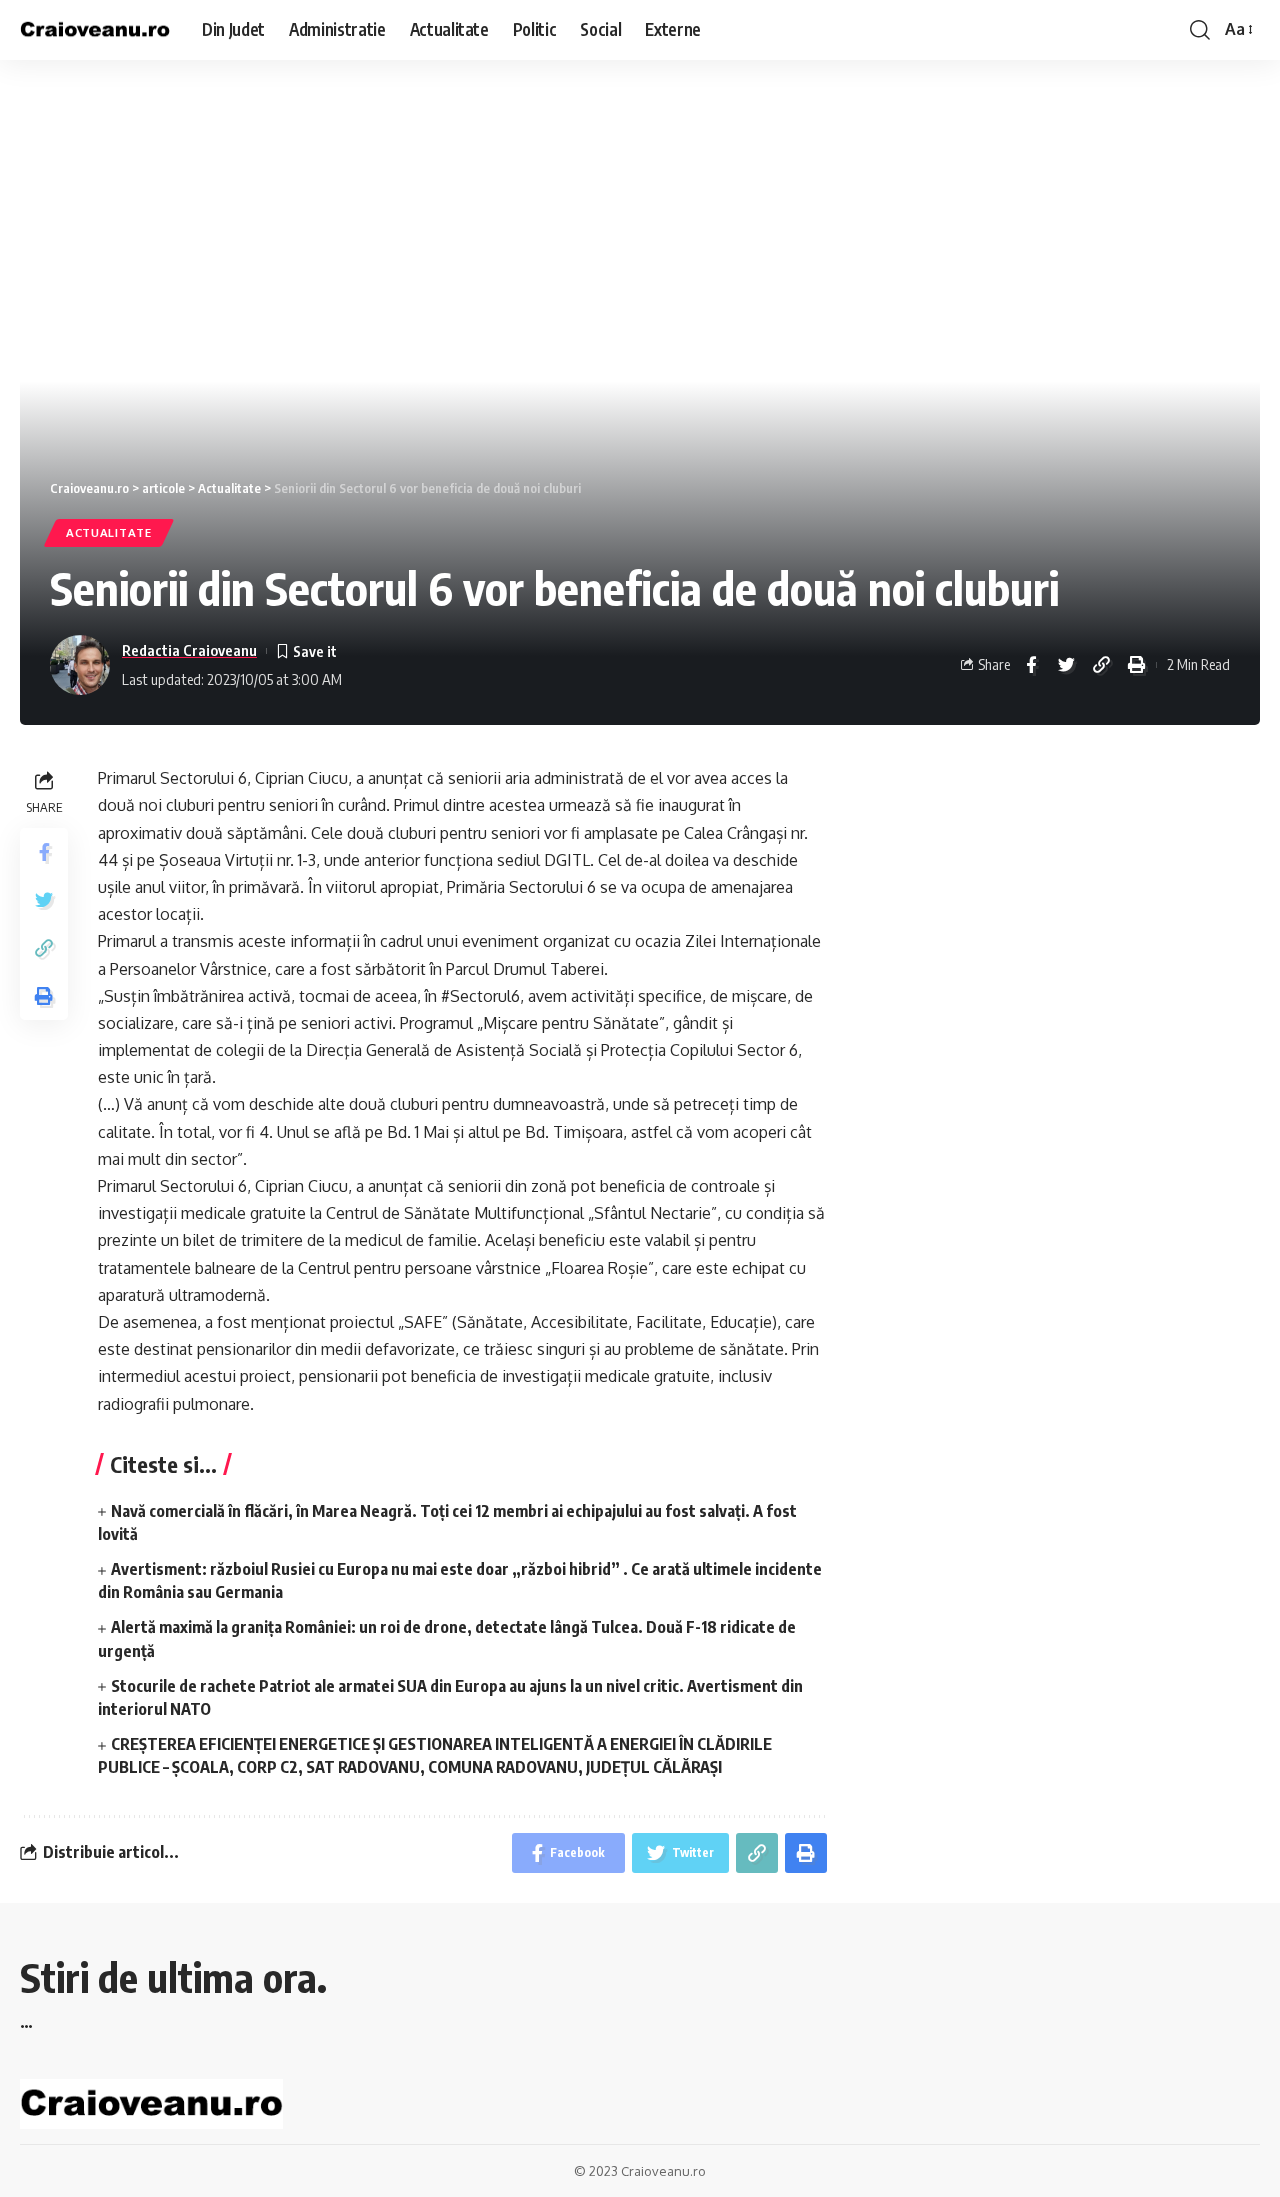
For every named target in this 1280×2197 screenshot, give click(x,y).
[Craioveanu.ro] (95, 30)
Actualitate (109, 532)
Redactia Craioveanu (189, 650)
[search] (1200, 30)
